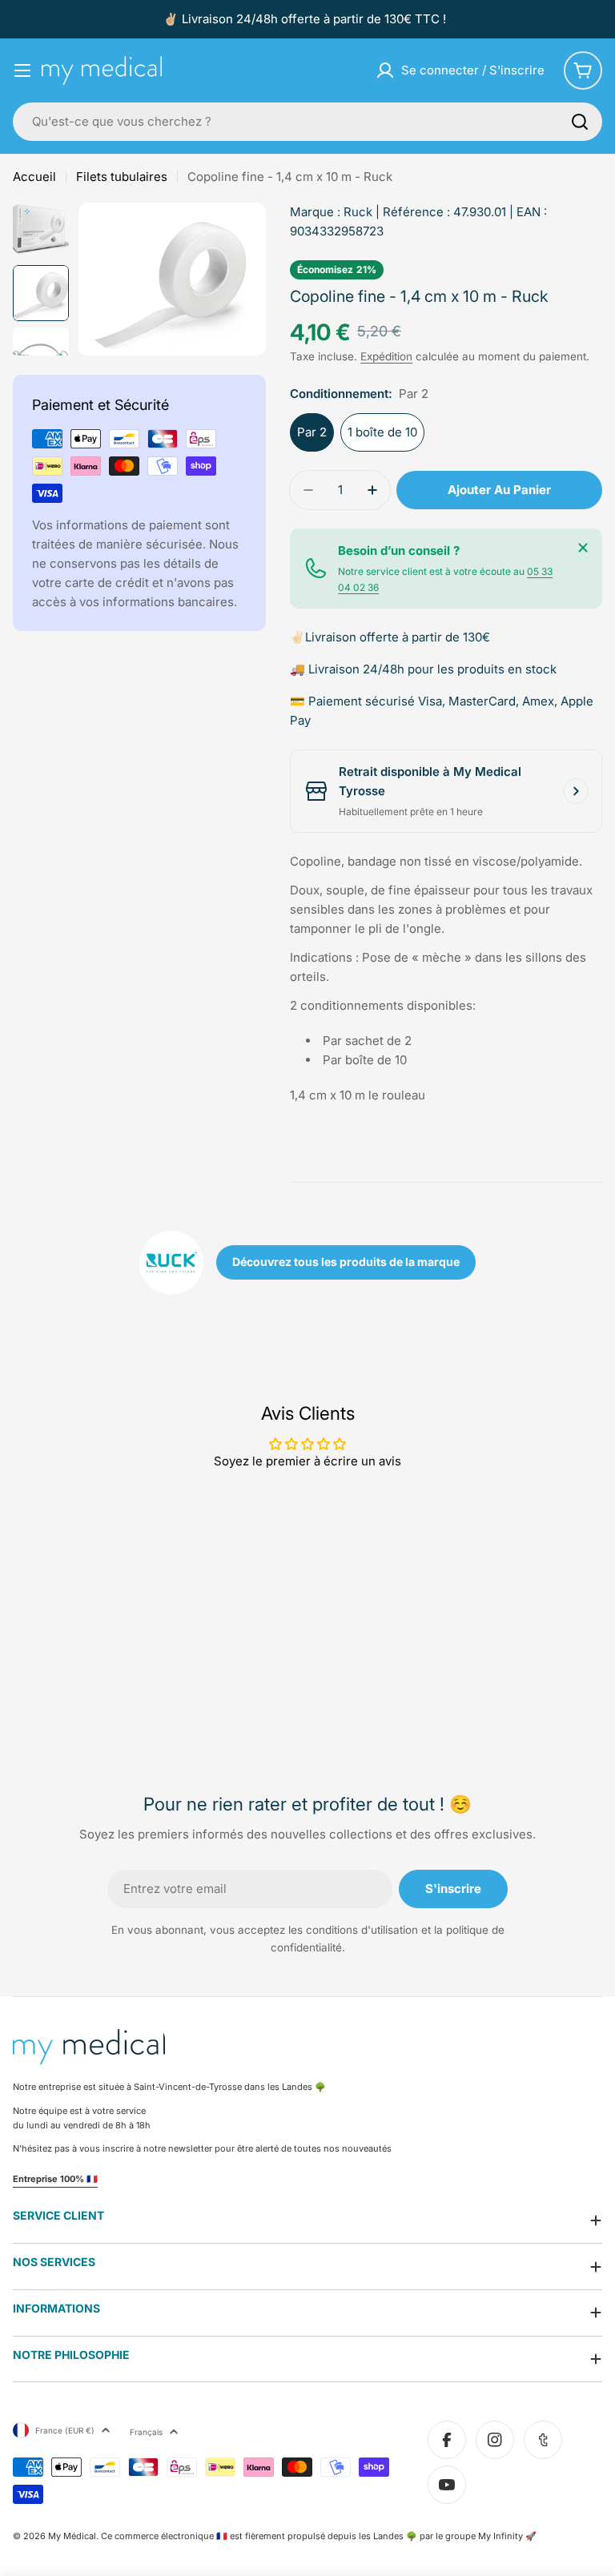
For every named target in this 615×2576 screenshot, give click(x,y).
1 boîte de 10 (382, 432)
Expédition (386, 356)
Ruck (358, 212)
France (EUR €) (65, 2430)
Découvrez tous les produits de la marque (346, 1262)
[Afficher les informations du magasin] (576, 791)
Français (146, 2432)
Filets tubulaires (122, 177)
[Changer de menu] (22, 70)
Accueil (34, 177)
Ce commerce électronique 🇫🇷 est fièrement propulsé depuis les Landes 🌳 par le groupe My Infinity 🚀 (319, 2536)
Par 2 (312, 432)
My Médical (72, 2536)
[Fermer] (583, 548)
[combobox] (307, 122)
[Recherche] (580, 122)
